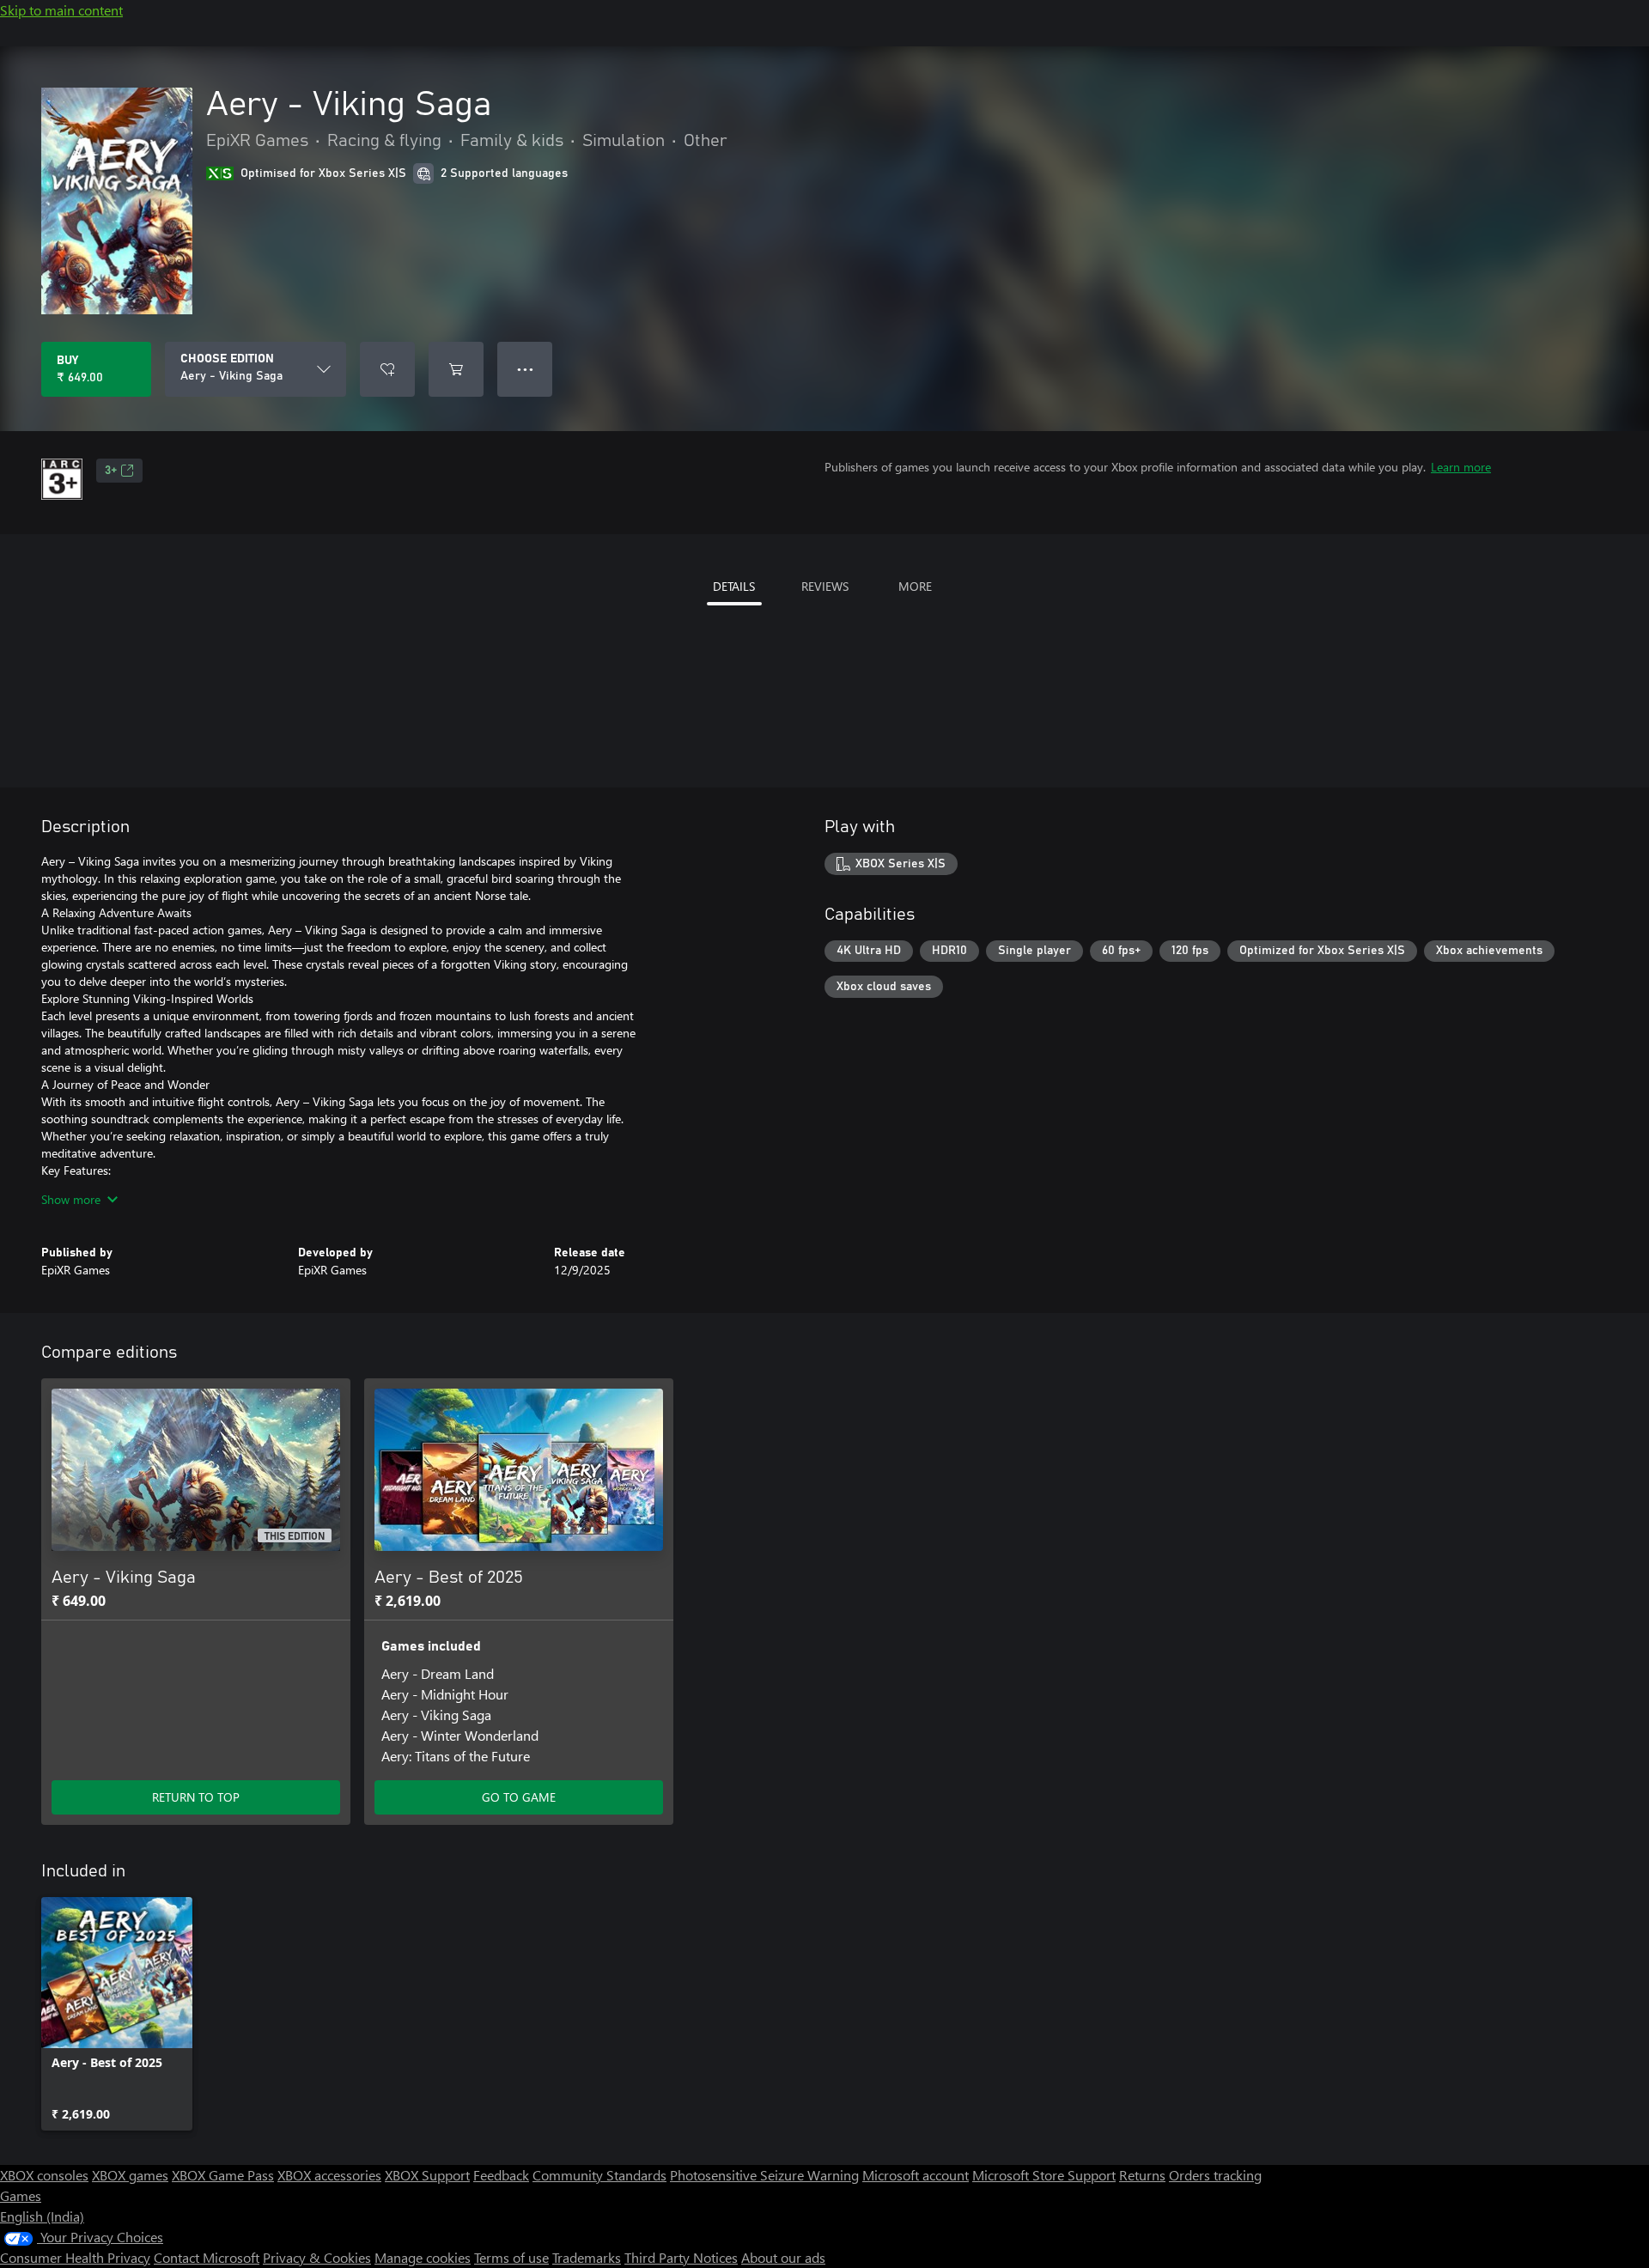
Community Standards (599, 2175)
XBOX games (130, 2175)
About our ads (783, 2257)
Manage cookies (423, 2257)
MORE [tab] (915, 586)
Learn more (1461, 467)
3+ (111, 471)
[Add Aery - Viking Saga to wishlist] (387, 369)
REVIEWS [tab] (825, 586)
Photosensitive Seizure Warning (764, 2175)
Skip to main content (61, 10)
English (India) (42, 2216)
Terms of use (511, 2257)
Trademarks (587, 2257)
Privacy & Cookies (317, 2257)
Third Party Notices (681, 2257)
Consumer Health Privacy (75, 2257)
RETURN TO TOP (196, 1797)
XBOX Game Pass (223, 2175)
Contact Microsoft (207, 2257)
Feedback (501, 2175)
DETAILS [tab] (734, 586)
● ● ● (525, 369)
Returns (1142, 2175)
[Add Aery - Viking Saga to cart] (456, 369)
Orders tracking (1215, 2175)
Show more (71, 1199)
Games (21, 2195)
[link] (117, 2014)
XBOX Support (427, 2175)
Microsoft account (916, 2175)
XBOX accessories (329, 2175)
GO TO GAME (519, 1797)
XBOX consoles (44, 2175)
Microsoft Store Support (1044, 2175)
